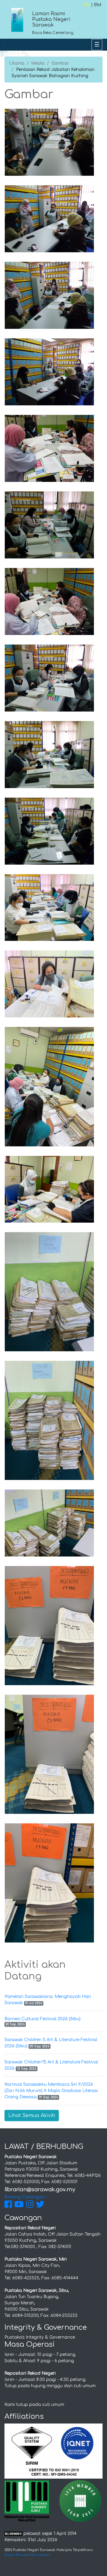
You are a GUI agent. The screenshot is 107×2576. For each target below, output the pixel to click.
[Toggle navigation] (97, 45)
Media (38, 63)
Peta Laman (39, 2555)
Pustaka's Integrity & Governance (40, 2337)
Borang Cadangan (25, 2197)
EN (87, 5)
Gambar (60, 63)
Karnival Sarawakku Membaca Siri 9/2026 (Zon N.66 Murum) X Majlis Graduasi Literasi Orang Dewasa (51, 2091)
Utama (17, 63)
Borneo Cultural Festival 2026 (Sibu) (43, 2019)
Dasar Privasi (16, 2555)
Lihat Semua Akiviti (32, 2116)
